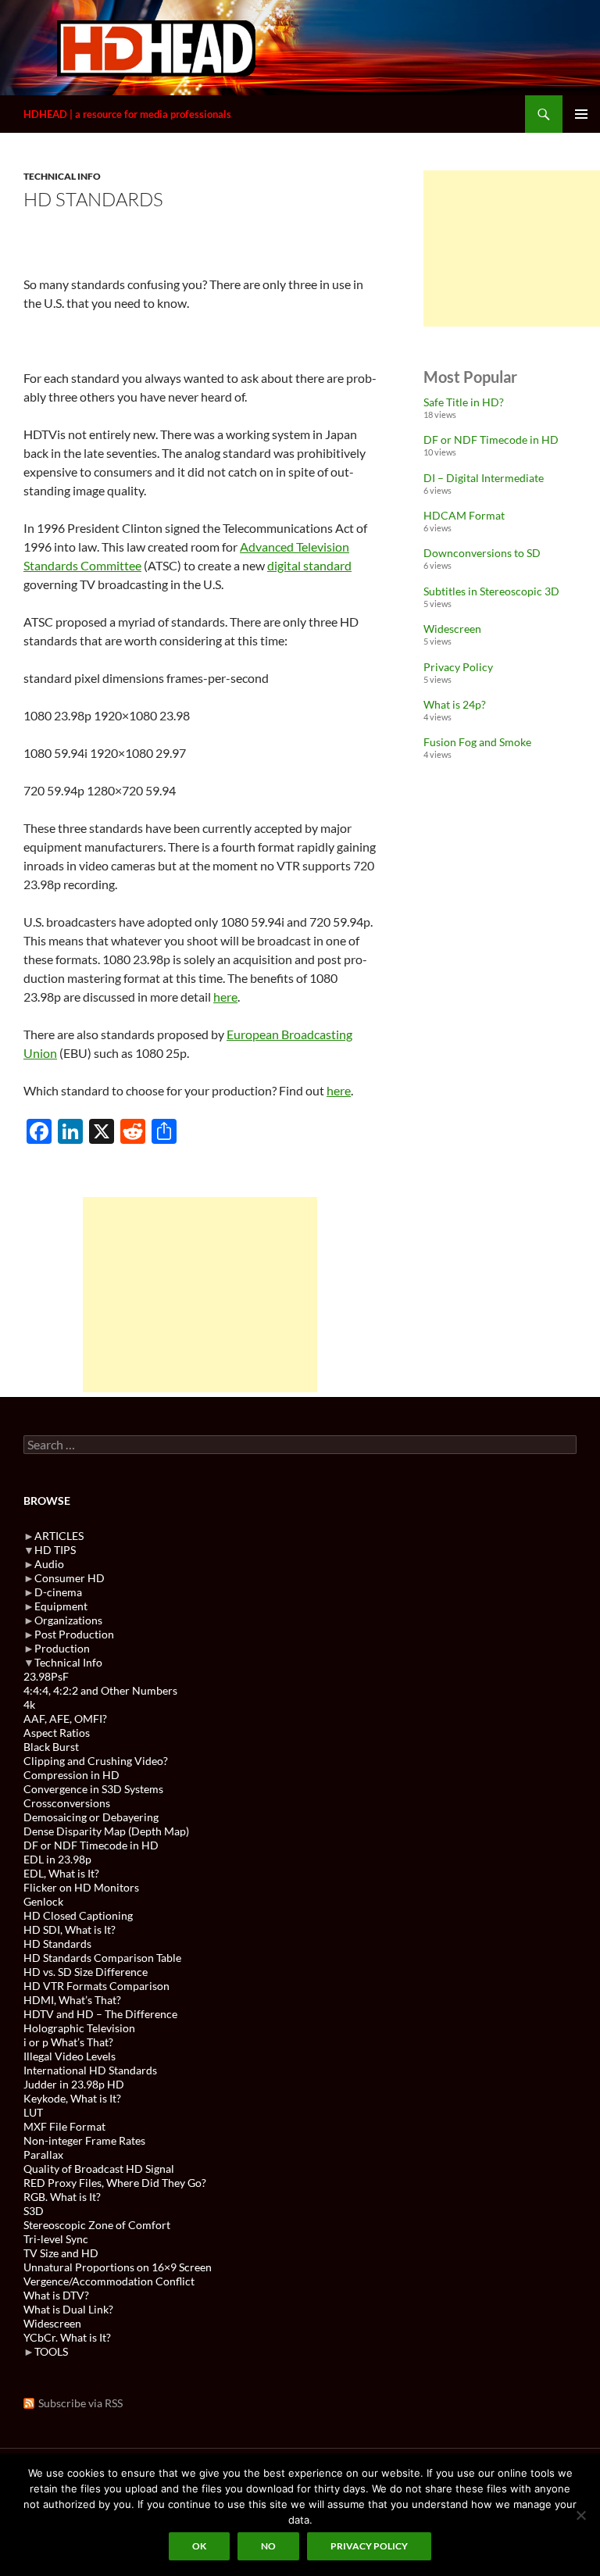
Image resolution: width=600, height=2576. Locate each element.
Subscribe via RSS (80, 2403)
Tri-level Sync (56, 2239)
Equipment (61, 1606)
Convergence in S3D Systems (93, 1789)
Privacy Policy (458, 667)
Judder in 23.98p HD (74, 2084)
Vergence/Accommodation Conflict (109, 2281)
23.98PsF (46, 1676)
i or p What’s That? (68, 2042)
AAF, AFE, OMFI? (65, 1719)
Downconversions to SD (482, 553)
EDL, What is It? (61, 1873)
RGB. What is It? (62, 2197)
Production (62, 1648)
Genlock (43, 1901)
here (225, 997)
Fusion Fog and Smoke (477, 742)
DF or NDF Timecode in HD (491, 439)
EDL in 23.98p (57, 1859)
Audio (49, 1564)
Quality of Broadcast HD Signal (99, 2169)
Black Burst (51, 1747)
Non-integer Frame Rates (84, 2140)
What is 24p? (455, 704)
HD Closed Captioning (78, 1915)
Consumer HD (70, 1578)
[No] (580, 2515)
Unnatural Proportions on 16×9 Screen (118, 2267)
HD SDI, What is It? (70, 1929)
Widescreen (452, 629)
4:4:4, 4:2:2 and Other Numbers (100, 1690)
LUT (33, 2112)
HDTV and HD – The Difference (100, 2014)
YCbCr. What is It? (67, 2337)
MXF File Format (64, 2126)
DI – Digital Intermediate (484, 478)
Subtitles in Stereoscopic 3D (491, 591)
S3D (34, 2211)
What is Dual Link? (68, 2309)
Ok (199, 2546)
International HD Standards (90, 2070)
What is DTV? (56, 2295)
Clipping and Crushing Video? (96, 1761)
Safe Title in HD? (464, 402)
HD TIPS (55, 1550)
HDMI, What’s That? (72, 2000)
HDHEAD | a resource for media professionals (127, 114)
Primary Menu (581, 114)
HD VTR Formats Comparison (96, 1986)
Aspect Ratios (57, 1733)
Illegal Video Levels (70, 2056)
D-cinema (58, 1592)
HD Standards (57, 1944)
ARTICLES (59, 1536)
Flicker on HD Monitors (81, 1887)
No (268, 2546)
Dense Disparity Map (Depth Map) (106, 1831)
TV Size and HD (61, 2253)
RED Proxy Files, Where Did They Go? (115, 2183)
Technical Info (62, 176)
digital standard (309, 565)
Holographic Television (79, 2028)
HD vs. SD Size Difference (86, 1972)
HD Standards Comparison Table (102, 1958)
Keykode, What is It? (72, 2098)
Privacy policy (369, 2546)
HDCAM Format (464, 515)
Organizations (68, 1620)
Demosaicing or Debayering (91, 1817)
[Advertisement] (200, 1295)
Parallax (43, 2154)
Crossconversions (67, 1803)
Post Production (74, 1634)
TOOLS (51, 2351)
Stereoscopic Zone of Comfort (97, 2225)
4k (29, 1704)
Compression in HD (71, 1775)
